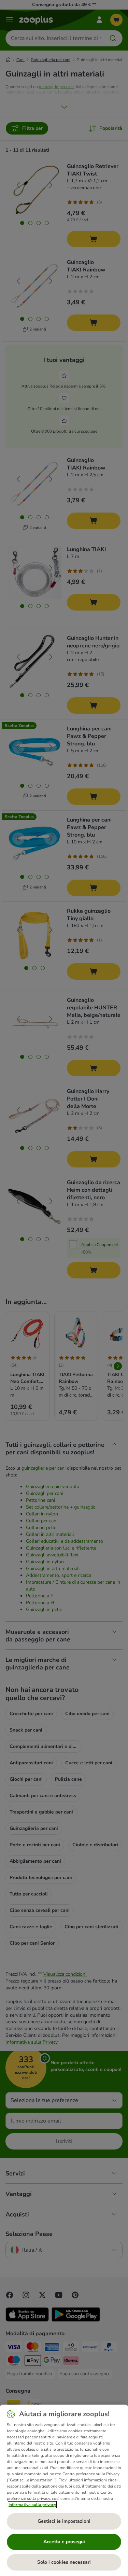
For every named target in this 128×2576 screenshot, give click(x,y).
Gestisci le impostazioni (64, 2521)
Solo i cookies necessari (64, 2562)
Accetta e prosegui (64, 2542)
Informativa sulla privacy (32, 2505)
